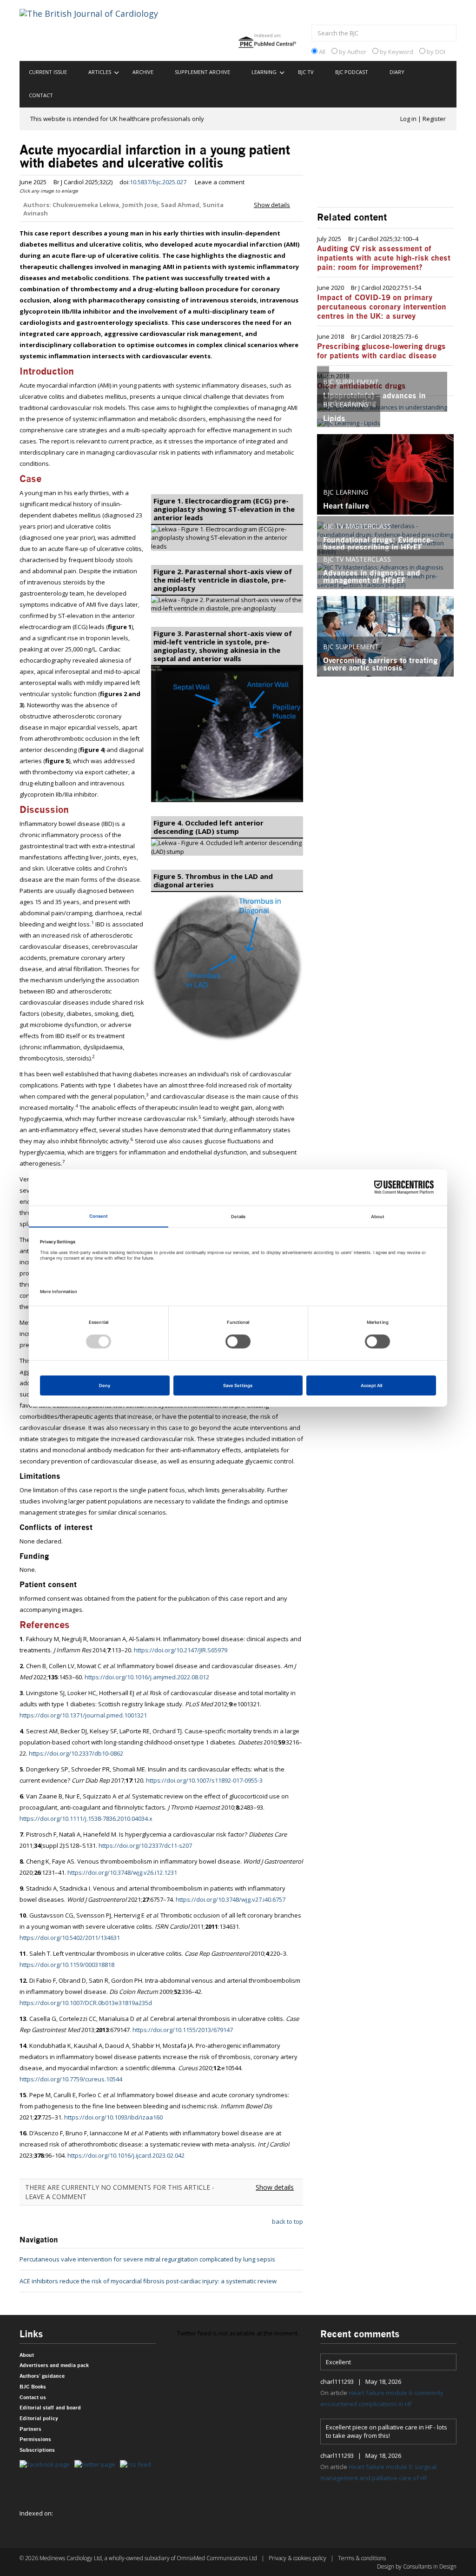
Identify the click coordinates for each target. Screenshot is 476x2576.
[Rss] (138, 2465)
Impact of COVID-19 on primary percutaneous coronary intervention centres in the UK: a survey (382, 307)
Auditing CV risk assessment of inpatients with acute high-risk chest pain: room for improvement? (384, 258)
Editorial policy (39, 2418)
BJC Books (33, 2387)
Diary (397, 72)
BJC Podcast (352, 72)
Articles (100, 72)
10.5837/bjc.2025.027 (158, 182)
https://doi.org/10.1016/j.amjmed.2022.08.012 (147, 1677)
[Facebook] (47, 2465)
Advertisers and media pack (54, 2365)
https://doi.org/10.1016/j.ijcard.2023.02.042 (126, 2155)
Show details (272, 205)
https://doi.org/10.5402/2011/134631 (70, 1938)
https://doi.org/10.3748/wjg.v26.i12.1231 (122, 1872)
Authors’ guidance (42, 2376)
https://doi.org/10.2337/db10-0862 (76, 1753)
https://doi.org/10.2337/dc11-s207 (145, 1845)
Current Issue (48, 72)
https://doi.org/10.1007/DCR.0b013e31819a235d (86, 2003)
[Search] (447, 34)
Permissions (35, 2439)
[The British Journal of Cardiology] (100, 30)
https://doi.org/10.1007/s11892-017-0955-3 (204, 1780)
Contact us (33, 2398)
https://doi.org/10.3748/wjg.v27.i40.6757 (231, 1899)
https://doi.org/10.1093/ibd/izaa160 (113, 2117)
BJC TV (306, 72)
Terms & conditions (362, 2558)
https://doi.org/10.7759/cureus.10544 (71, 2079)
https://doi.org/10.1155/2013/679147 (183, 2030)
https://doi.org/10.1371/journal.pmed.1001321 (83, 1715)
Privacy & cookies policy (297, 2558)
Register (434, 119)
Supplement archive (202, 72)
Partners (30, 2429)
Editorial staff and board (50, 2408)
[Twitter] (97, 2465)
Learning (264, 72)
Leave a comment (220, 182)
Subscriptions (37, 2450)
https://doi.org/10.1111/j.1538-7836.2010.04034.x (86, 1818)
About (27, 2355)
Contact (41, 95)
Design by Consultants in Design (417, 2566)
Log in (408, 119)
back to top (288, 2221)
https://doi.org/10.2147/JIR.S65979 (181, 1650)
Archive (143, 72)
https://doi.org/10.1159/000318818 (67, 1965)
